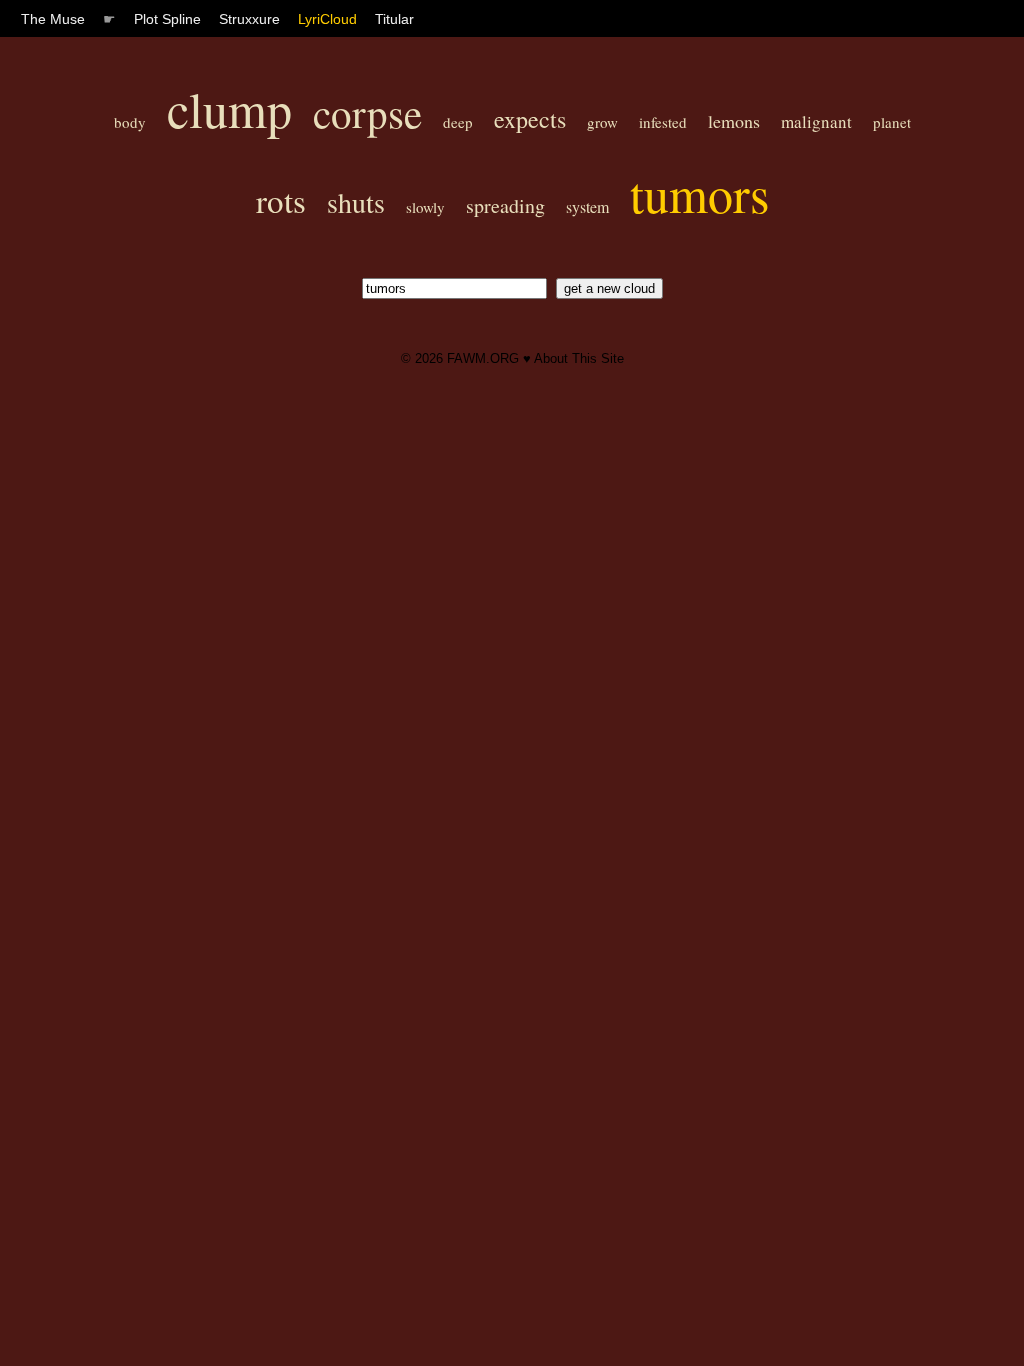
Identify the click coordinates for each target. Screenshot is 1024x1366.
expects (530, 119)
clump (229, 108)
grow (602, 122)
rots (281, 200)
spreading (505, 205)
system (587, 206)
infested (663, 122)
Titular (394, 19)
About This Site (579, 358)
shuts (356, 202)
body (130, 122)
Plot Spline (167, 19)
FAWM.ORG (483, 358)
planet (892, 122)
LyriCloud (327, 19)
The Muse (53, 19)
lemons (734, 121)
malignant (816, 121)
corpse (367, 112)
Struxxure (249, 19)
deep (458, 122)
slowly (425, 207)
